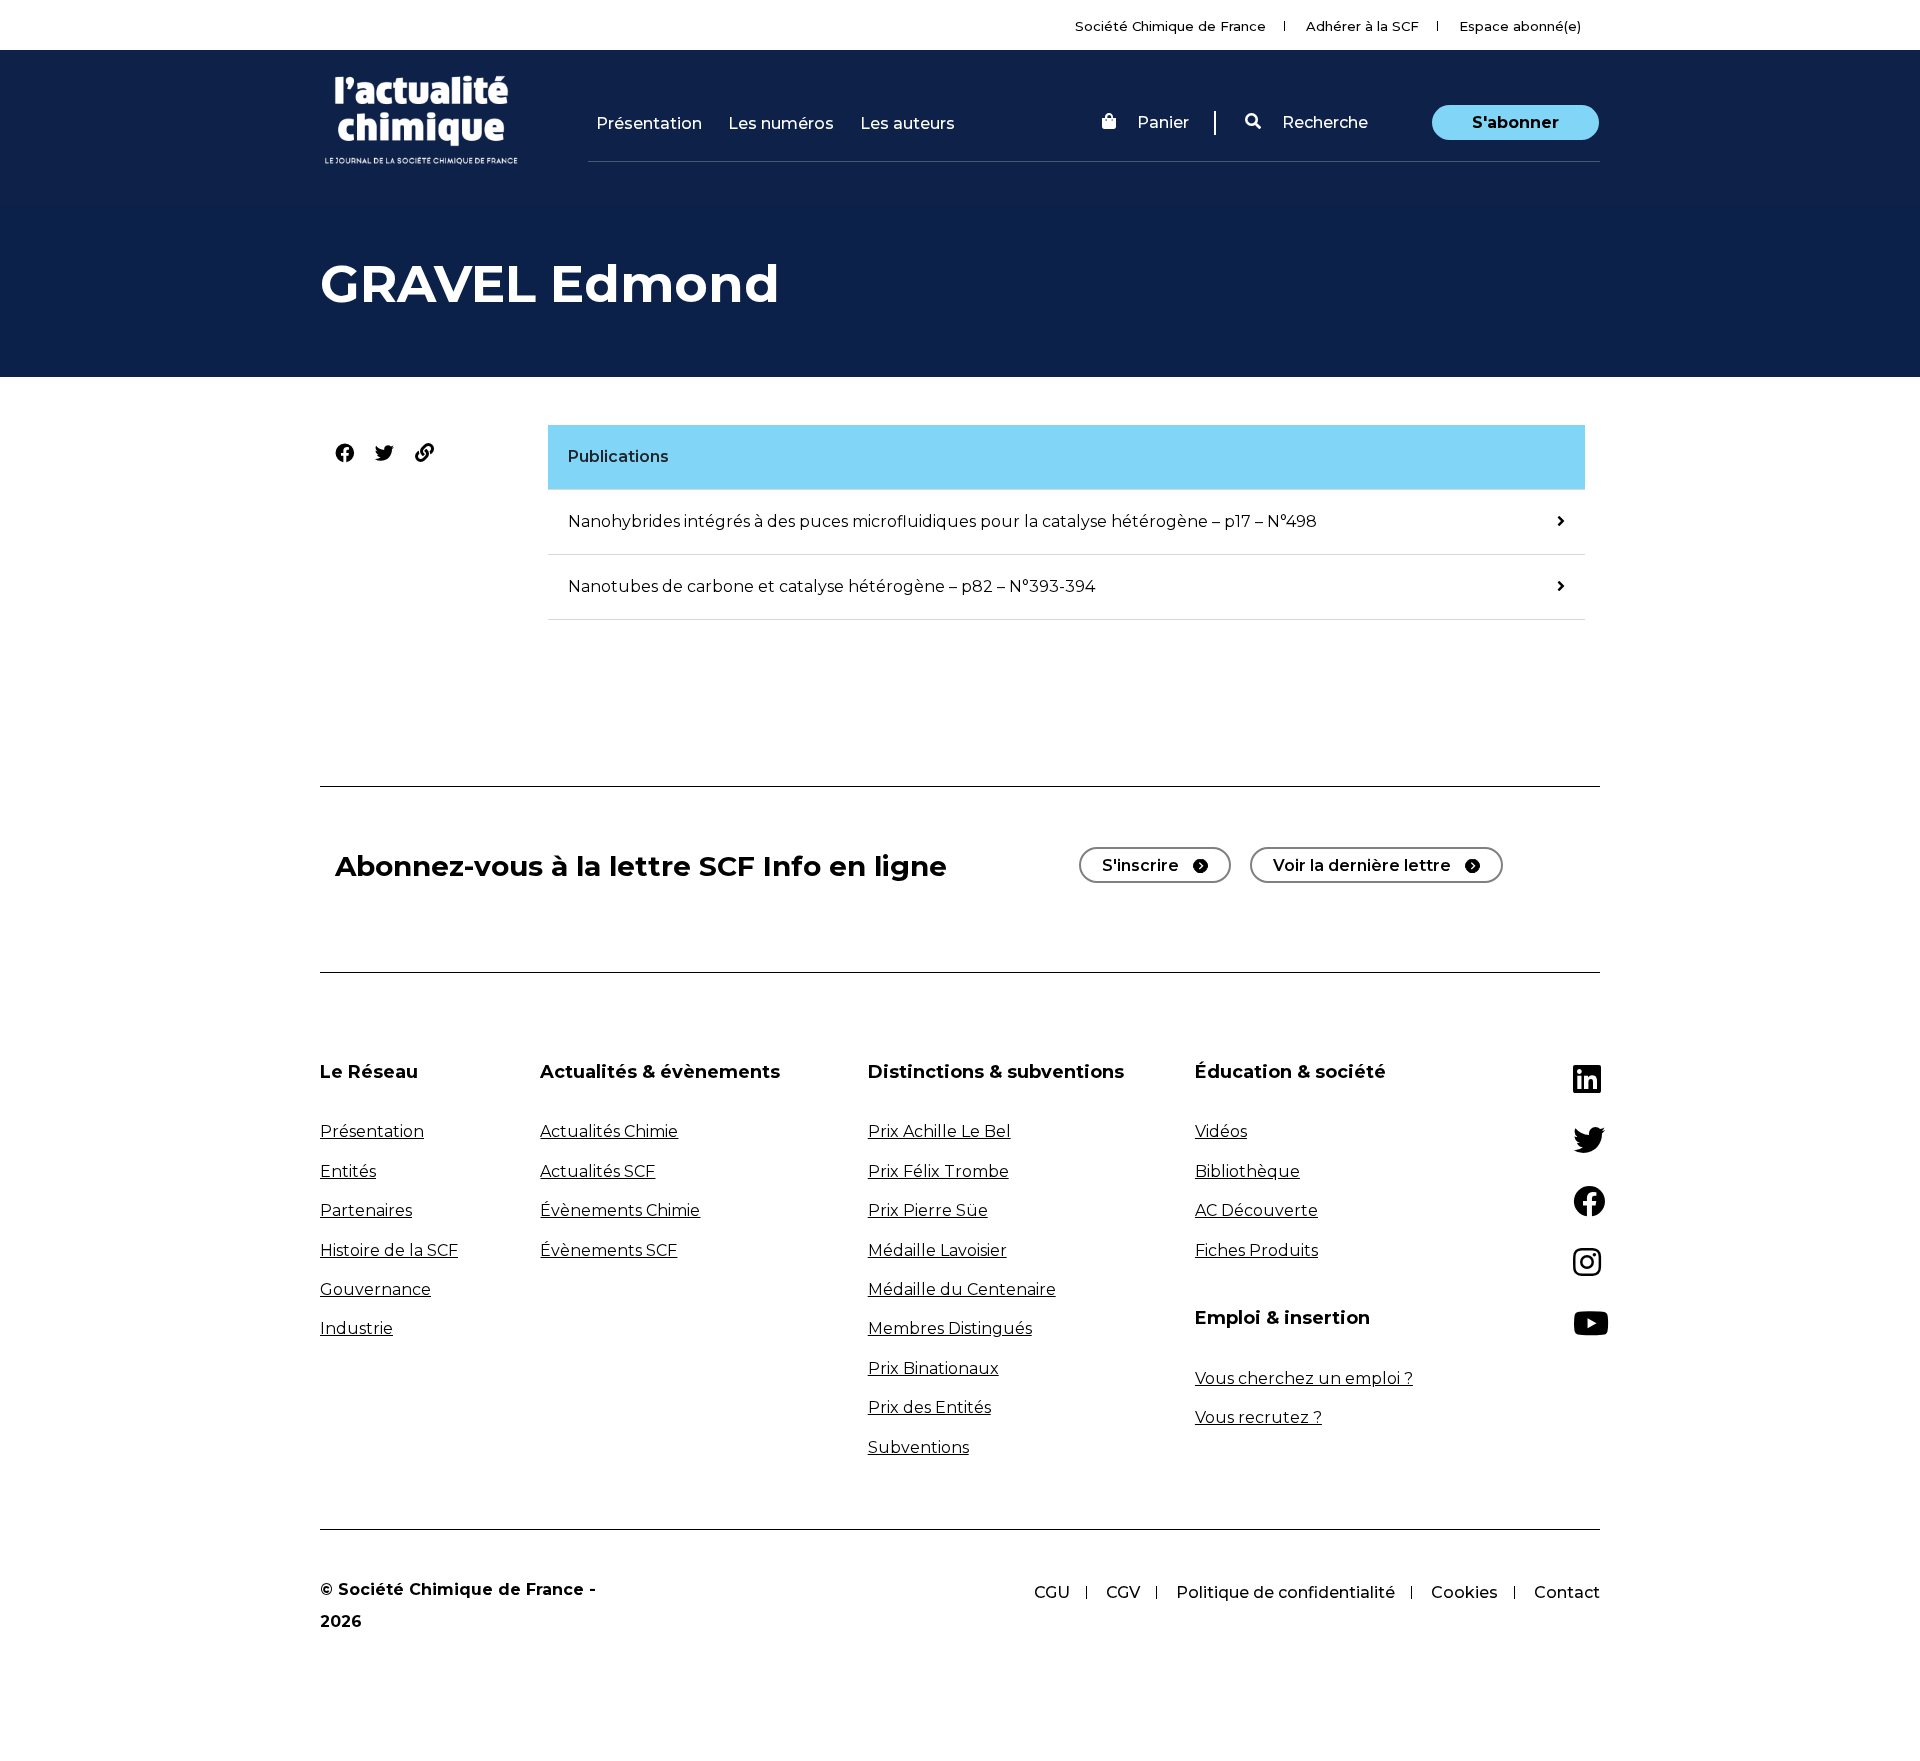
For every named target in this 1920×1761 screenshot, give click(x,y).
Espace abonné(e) (1520, 26)
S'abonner (1515, 122)
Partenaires (366, 1210)
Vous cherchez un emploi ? (1304, 1378)
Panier (1163, 122)
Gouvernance (375, 1289)
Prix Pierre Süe (928, 1210)
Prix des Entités (929, 1407)
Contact (1567, 1592)
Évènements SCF (608, 1250)
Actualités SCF (597, 1171)
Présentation (649, 123)
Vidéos (1221, 1131)
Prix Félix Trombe (938, 1171)
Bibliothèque (1247, 1171)
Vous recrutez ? (1258, 1417)
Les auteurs (907, 123)
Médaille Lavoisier (937, 1250)
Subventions (918, 1447)
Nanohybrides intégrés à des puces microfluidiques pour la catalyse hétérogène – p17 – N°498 (942, 521)
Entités (348, 1171)
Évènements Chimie (620, 1210)
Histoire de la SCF (389, 1250)
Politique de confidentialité (1285, 1592)
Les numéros (781, 123)
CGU (1052, 1592)
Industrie (356, 1328)
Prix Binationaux (933, 1368)
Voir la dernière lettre (1362, 865)
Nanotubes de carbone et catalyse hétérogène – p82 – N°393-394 (831, 586)
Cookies (1464, 1592)
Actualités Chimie (609, 1131)
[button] (1306, 123)
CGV (1123, 1592)
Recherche (1323, 122)
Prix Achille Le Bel (939, 1131)
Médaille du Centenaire (962, 1289)
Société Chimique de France (1170, 26)
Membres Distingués (950, 1328)
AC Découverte (1256, 1210)
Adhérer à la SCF (1362, 26)
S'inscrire (1140, 865)
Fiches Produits (1256, 1250)
